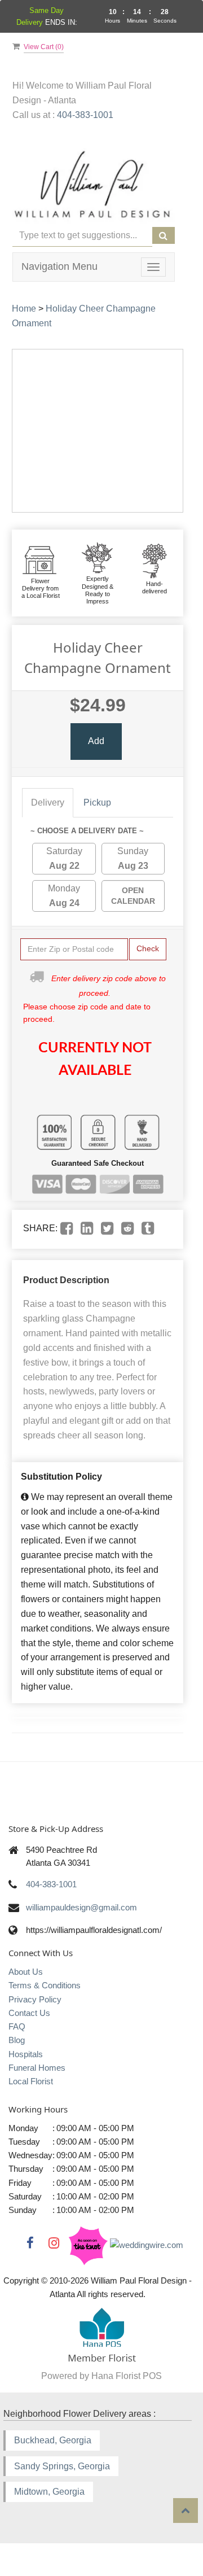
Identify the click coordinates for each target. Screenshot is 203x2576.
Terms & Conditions (45, 1985)
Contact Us (29, 2013)
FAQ (17, 2026)
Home (24, 309)
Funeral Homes (37, 2068)
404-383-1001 (85, 115)
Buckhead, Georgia (53, 2440)
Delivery (48, 802)
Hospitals (26, 2054)
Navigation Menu (59, 266)
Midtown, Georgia (49, 2492)
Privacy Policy (35, 1999)
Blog (17, 2040)
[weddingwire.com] (147, 2244)
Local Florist (31, 2081)
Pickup (97, 802)
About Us (26, 1972)
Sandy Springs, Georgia (62, 2466)
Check (148, 948)
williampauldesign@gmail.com (81, 1907)
